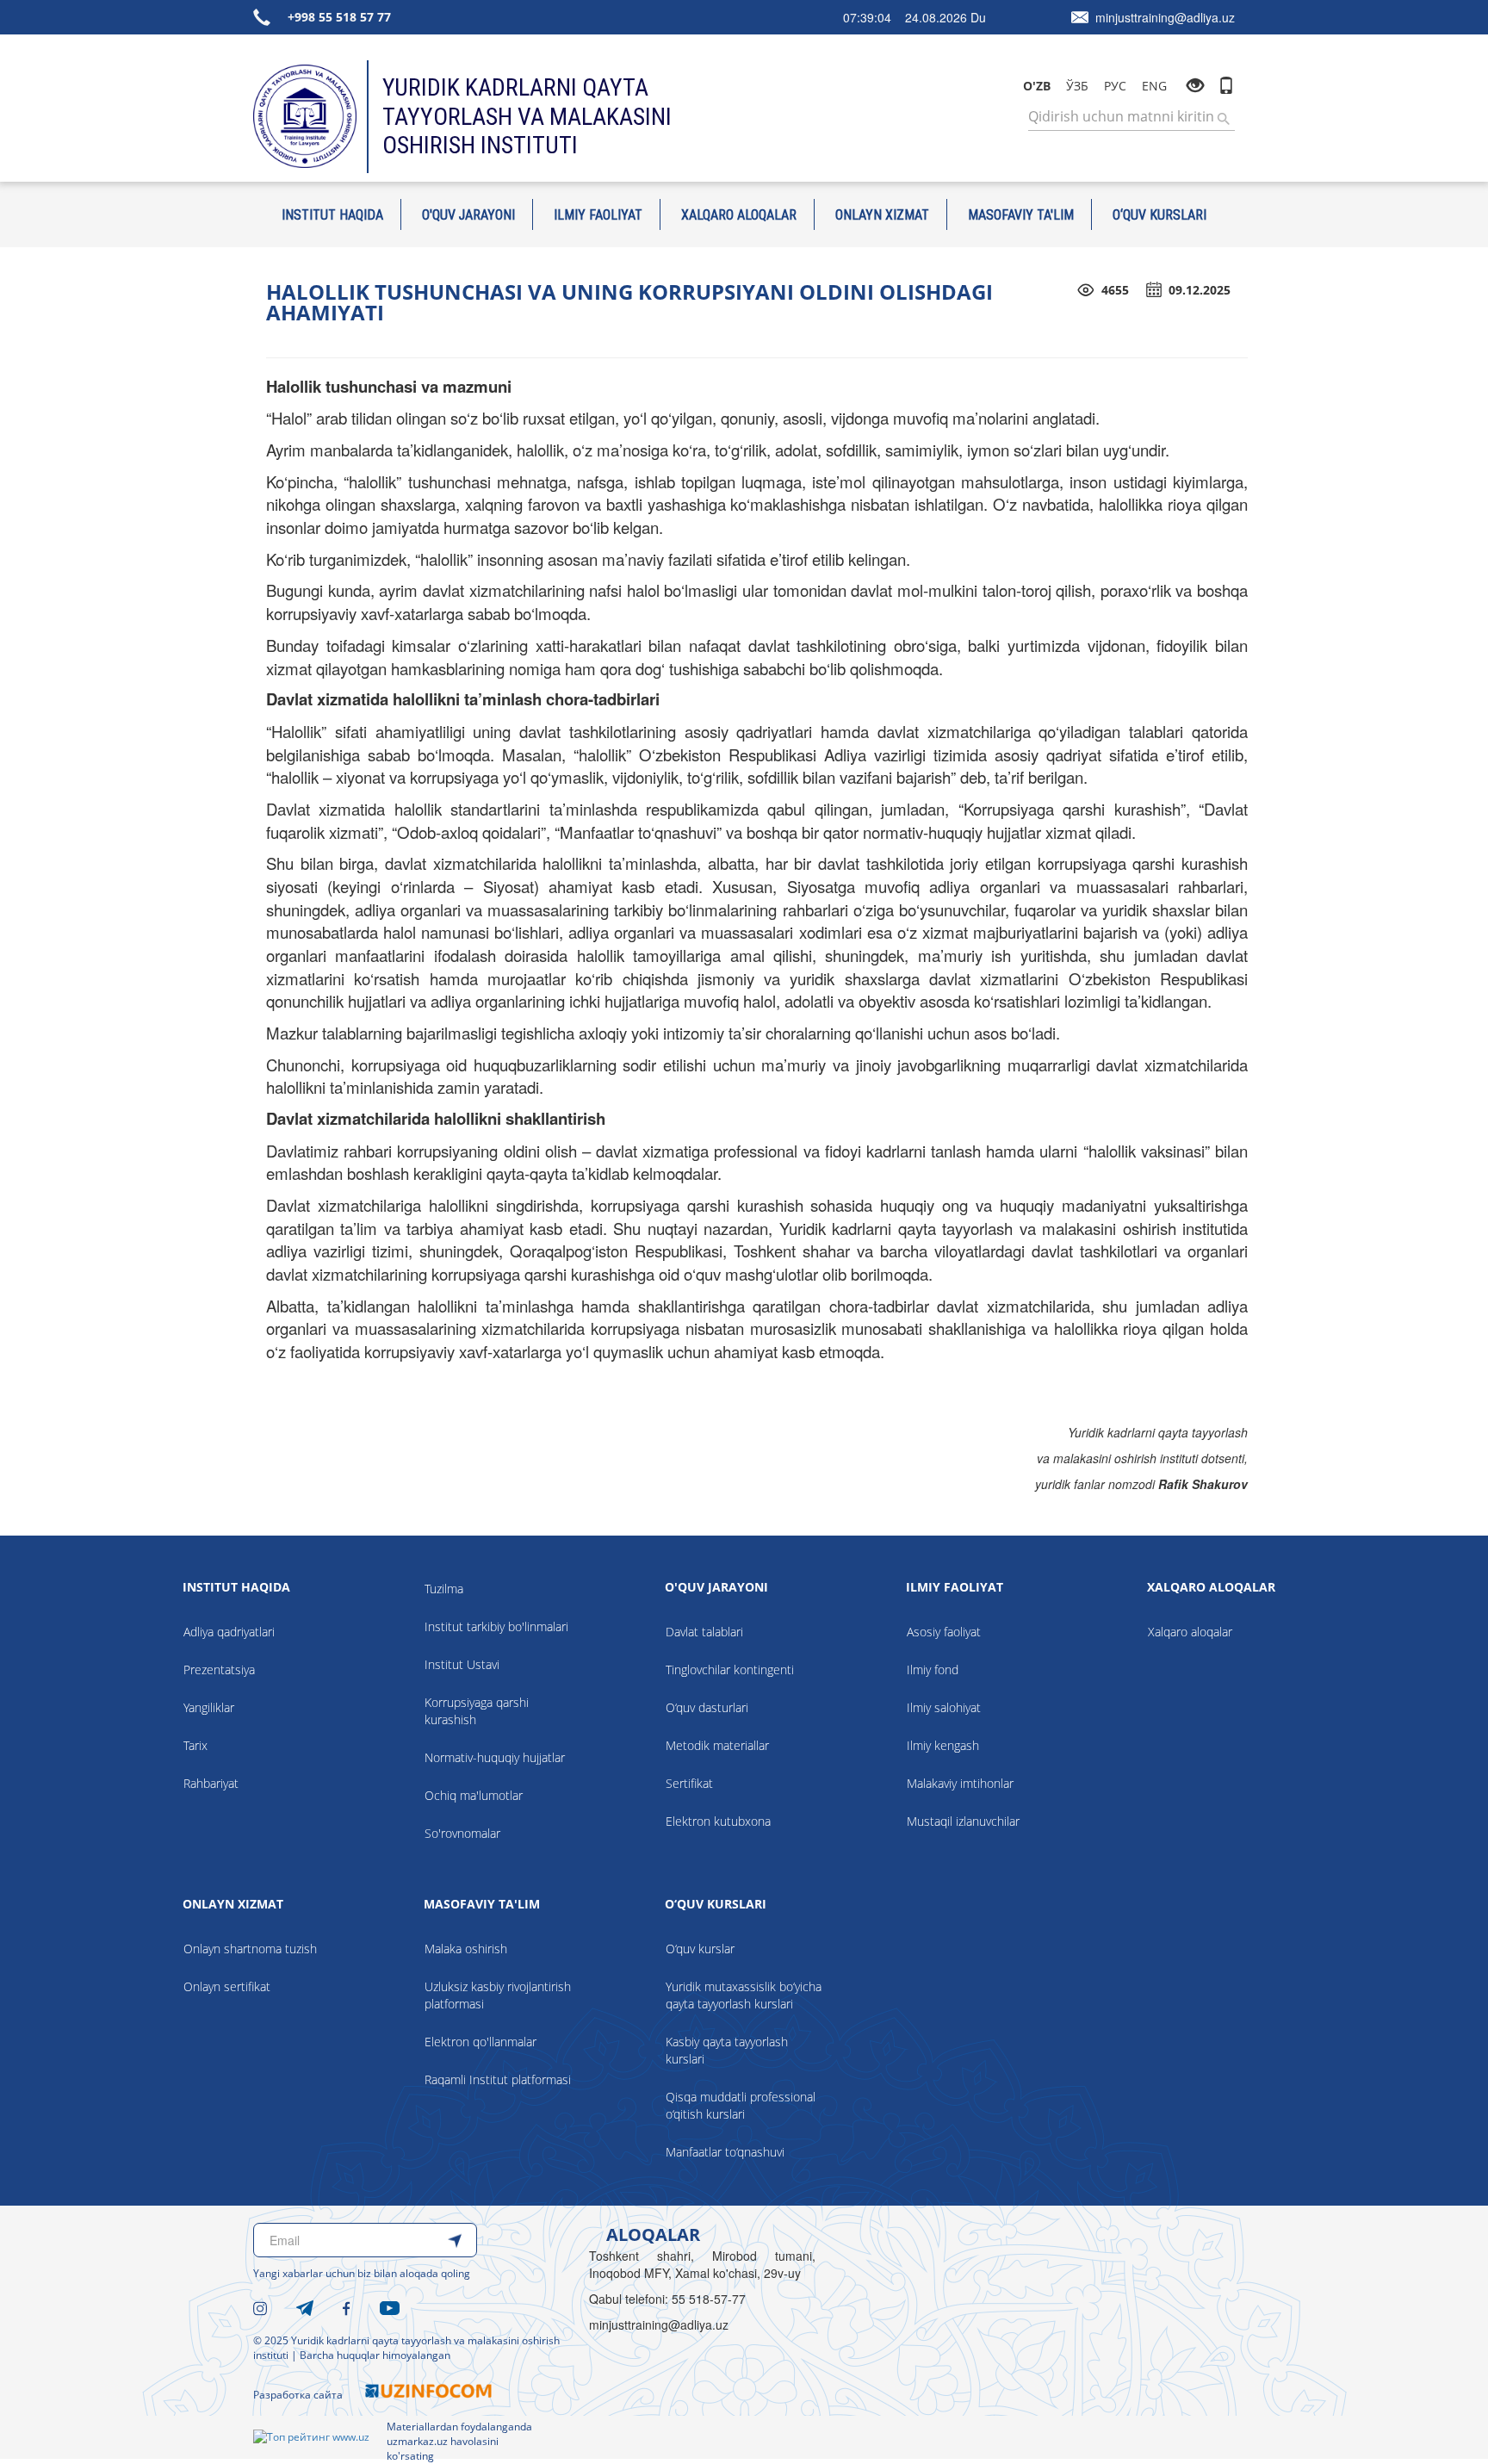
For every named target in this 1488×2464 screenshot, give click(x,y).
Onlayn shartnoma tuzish (250, 1949)
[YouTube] (390, 2306)
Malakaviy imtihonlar (960, 1783)
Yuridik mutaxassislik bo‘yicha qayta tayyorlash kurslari (744, 1995)
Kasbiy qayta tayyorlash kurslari (727, 2050)
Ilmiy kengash (943, 1745)
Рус (1115, 86)
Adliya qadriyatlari (229, 1632)
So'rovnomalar (462, 1833)
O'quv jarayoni (468, 214)
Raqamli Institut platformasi (498, 2079)
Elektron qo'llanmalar (480, 2042)
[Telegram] (305, 2306)
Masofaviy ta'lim (1021, 214)
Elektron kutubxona (718, 1821)
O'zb (1037, 86)
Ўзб (1077, 86)
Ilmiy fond (933, 1670)
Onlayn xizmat (882, 214)
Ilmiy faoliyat (598, 214)
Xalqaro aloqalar (739, 214)
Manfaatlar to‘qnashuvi (725, 2152)
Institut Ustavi (462, 1664)
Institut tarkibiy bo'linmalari (496, 1626)
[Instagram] (260, 2306)
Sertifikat (689, 1783)
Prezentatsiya (219, 1670)
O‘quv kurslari (1159, 214)
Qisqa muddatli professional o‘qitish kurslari (741, 2105)
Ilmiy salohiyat (944, 1707)
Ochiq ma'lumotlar (474, 1795)
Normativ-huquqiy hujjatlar (495, 1757)
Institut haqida (332, 214)
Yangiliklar (209, 1707)
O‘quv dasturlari (707, 1707)
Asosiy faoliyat (944, 1632)
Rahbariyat (211, 1783)
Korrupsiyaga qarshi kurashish (477, 1711)
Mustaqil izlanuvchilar (963, 1821)
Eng (1154, 86)
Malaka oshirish (466, 1949)
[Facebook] (347, 2306)
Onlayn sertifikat (227, 1986)
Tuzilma (444, 1589)
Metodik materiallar (717, 1745)
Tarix (195, 1745)
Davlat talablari (704, 1632)
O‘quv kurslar (700, 1949)
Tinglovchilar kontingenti (730, 1670)
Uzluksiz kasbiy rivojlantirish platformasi (498, 1995)
